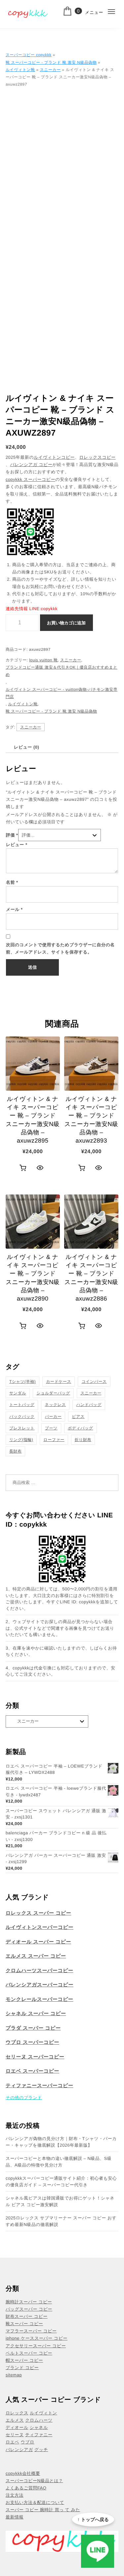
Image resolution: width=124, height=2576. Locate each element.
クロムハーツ (39, 2420)
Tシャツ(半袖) (22, 1382)
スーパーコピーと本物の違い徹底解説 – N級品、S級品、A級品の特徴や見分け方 (59, 2162)
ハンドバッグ (89, 1405)
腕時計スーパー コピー (29, 2302)
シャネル (39, 2427)
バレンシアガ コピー (31, 465)
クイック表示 (40, 1168)
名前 (12, 882)
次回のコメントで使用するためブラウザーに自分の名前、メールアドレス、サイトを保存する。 (60, 948)
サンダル (18, 1393)
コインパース (94, 1382)
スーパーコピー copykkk (29, 55)
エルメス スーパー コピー (36, 1956)
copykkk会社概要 (23, 2473)
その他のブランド (24, 2098)
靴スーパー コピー (24, 2324)
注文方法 (15, 2495)
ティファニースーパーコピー (40, 2086)
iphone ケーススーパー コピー (37, 2338)
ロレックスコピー (98, 457)
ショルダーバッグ (53, 1393)
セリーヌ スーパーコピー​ (35, 2057)
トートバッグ (22, 1405)
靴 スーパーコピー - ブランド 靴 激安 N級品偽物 (51, 62)
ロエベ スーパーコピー (32, 2071)
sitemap (14, 2375)
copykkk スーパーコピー (30, 479)
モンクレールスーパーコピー (40, 1999)
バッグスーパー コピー (29, 2309)
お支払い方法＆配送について (35, 2502)
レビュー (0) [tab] (26, 747)
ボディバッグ (81, 1428)
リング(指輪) (21, 1440)
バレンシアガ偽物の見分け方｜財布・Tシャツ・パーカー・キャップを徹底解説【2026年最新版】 (61, 2142)
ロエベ (12, 2442)
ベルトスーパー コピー (29, 2353)
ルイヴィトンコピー (54, 457)
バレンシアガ (19, 2450)
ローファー (54, 1440)
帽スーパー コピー (24, 2360)
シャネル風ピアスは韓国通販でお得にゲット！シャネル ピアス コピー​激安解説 (60, 2201)
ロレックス (17, 2413)
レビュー (17, 845)
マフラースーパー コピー (31, 2331)
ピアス (78, 1417)
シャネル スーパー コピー (36, 2014)
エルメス (15, 2420)
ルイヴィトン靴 (20, 70)
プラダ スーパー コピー (33, 2028)
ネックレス (55, 1405)
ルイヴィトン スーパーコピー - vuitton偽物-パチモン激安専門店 (62, 693)
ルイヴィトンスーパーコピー (40, 1927)
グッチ (41, 2450)
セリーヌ (15, 2435)
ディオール (17, 2427)
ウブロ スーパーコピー (32, 2042)
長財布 (16, 1451)
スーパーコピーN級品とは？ (34, 2481)
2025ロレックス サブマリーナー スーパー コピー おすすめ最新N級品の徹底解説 (61, 2221)
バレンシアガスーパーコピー (40, 1985)
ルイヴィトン (43, 2413)
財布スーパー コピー (27, 2316)
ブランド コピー (22, 2368)
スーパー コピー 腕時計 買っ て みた (43, 2510)
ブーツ (51, 1428)
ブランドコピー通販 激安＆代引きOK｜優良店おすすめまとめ (62, 671)
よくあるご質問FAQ (26, 2488)
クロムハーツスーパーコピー (40, 1971)
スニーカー (50, 70)
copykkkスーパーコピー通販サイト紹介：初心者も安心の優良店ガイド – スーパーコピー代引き (61, 2182)
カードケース (59, 1382)
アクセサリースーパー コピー (36, 2346)
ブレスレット (22, 1428)
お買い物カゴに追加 (66, 623)
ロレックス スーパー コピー (39, 1913)
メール (14, 909)
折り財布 (83, 1440)
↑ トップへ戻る (93, 2519)
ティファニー (39, 2435)
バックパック (22, 1417)
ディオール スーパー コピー (38, 1942)
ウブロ (27, 2442)
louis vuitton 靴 (43, 660)
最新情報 (15, 2517)
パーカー (53, 1417)
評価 (12, 835)
